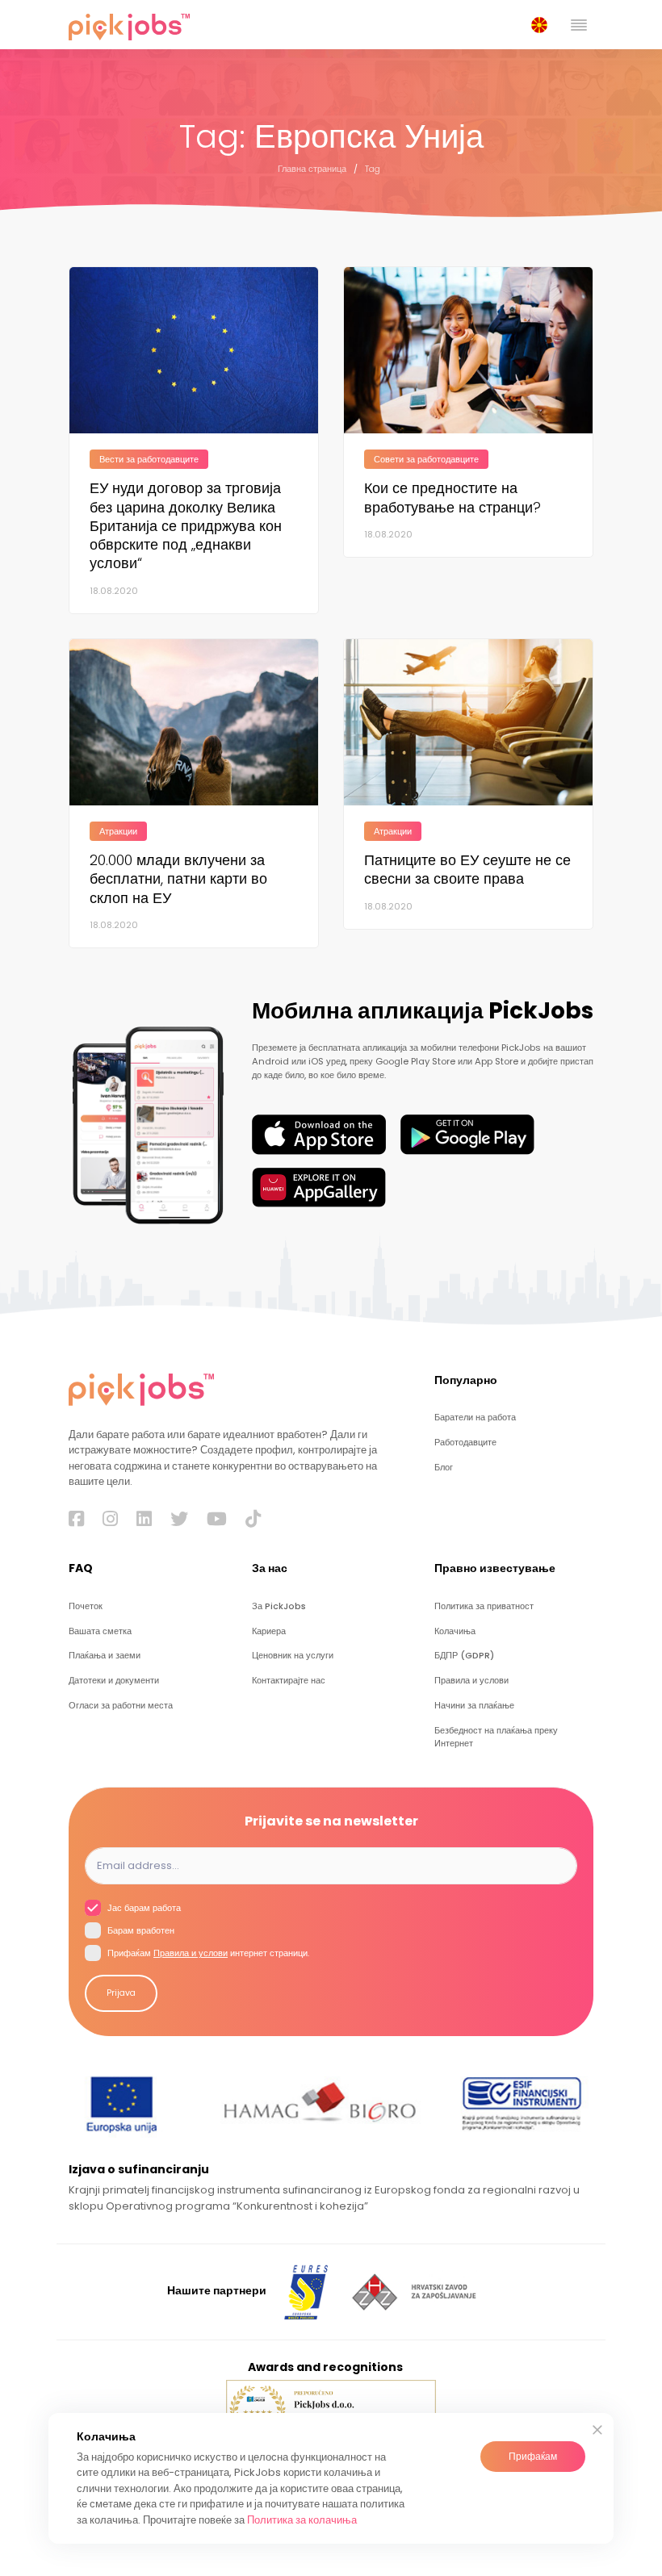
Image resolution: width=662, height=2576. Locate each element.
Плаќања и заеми (105, 1656)
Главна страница (312, 169)
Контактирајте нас (289, 1681)
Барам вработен (140, 1931)
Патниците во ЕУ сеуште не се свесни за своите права (467, 869)
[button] (543, 25)
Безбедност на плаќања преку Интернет (496, 1737)
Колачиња (455, 1631)
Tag (373, 169)
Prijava (121, 1993)
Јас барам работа (143, 1908)
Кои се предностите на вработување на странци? (453, 497)
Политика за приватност (484, 1606)
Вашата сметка (100, 1631)
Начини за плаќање (474, 1706)
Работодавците (465, 1443)
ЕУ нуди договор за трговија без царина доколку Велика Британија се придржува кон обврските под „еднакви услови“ (186, 525)
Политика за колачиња (302, 2520)
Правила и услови (471, 1681)
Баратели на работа (475, 1418)
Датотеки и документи (114, 1681)
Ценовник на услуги (293, 1656)
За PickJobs (279, 1606)
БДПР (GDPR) (464, 1656)
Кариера (269, 1631)
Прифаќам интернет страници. (207, 1953)
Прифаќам (533, 2456)
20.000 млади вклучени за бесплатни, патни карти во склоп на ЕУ (178, 879)
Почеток (86, 1606)
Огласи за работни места (121, 1706)
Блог (444, 1468)
